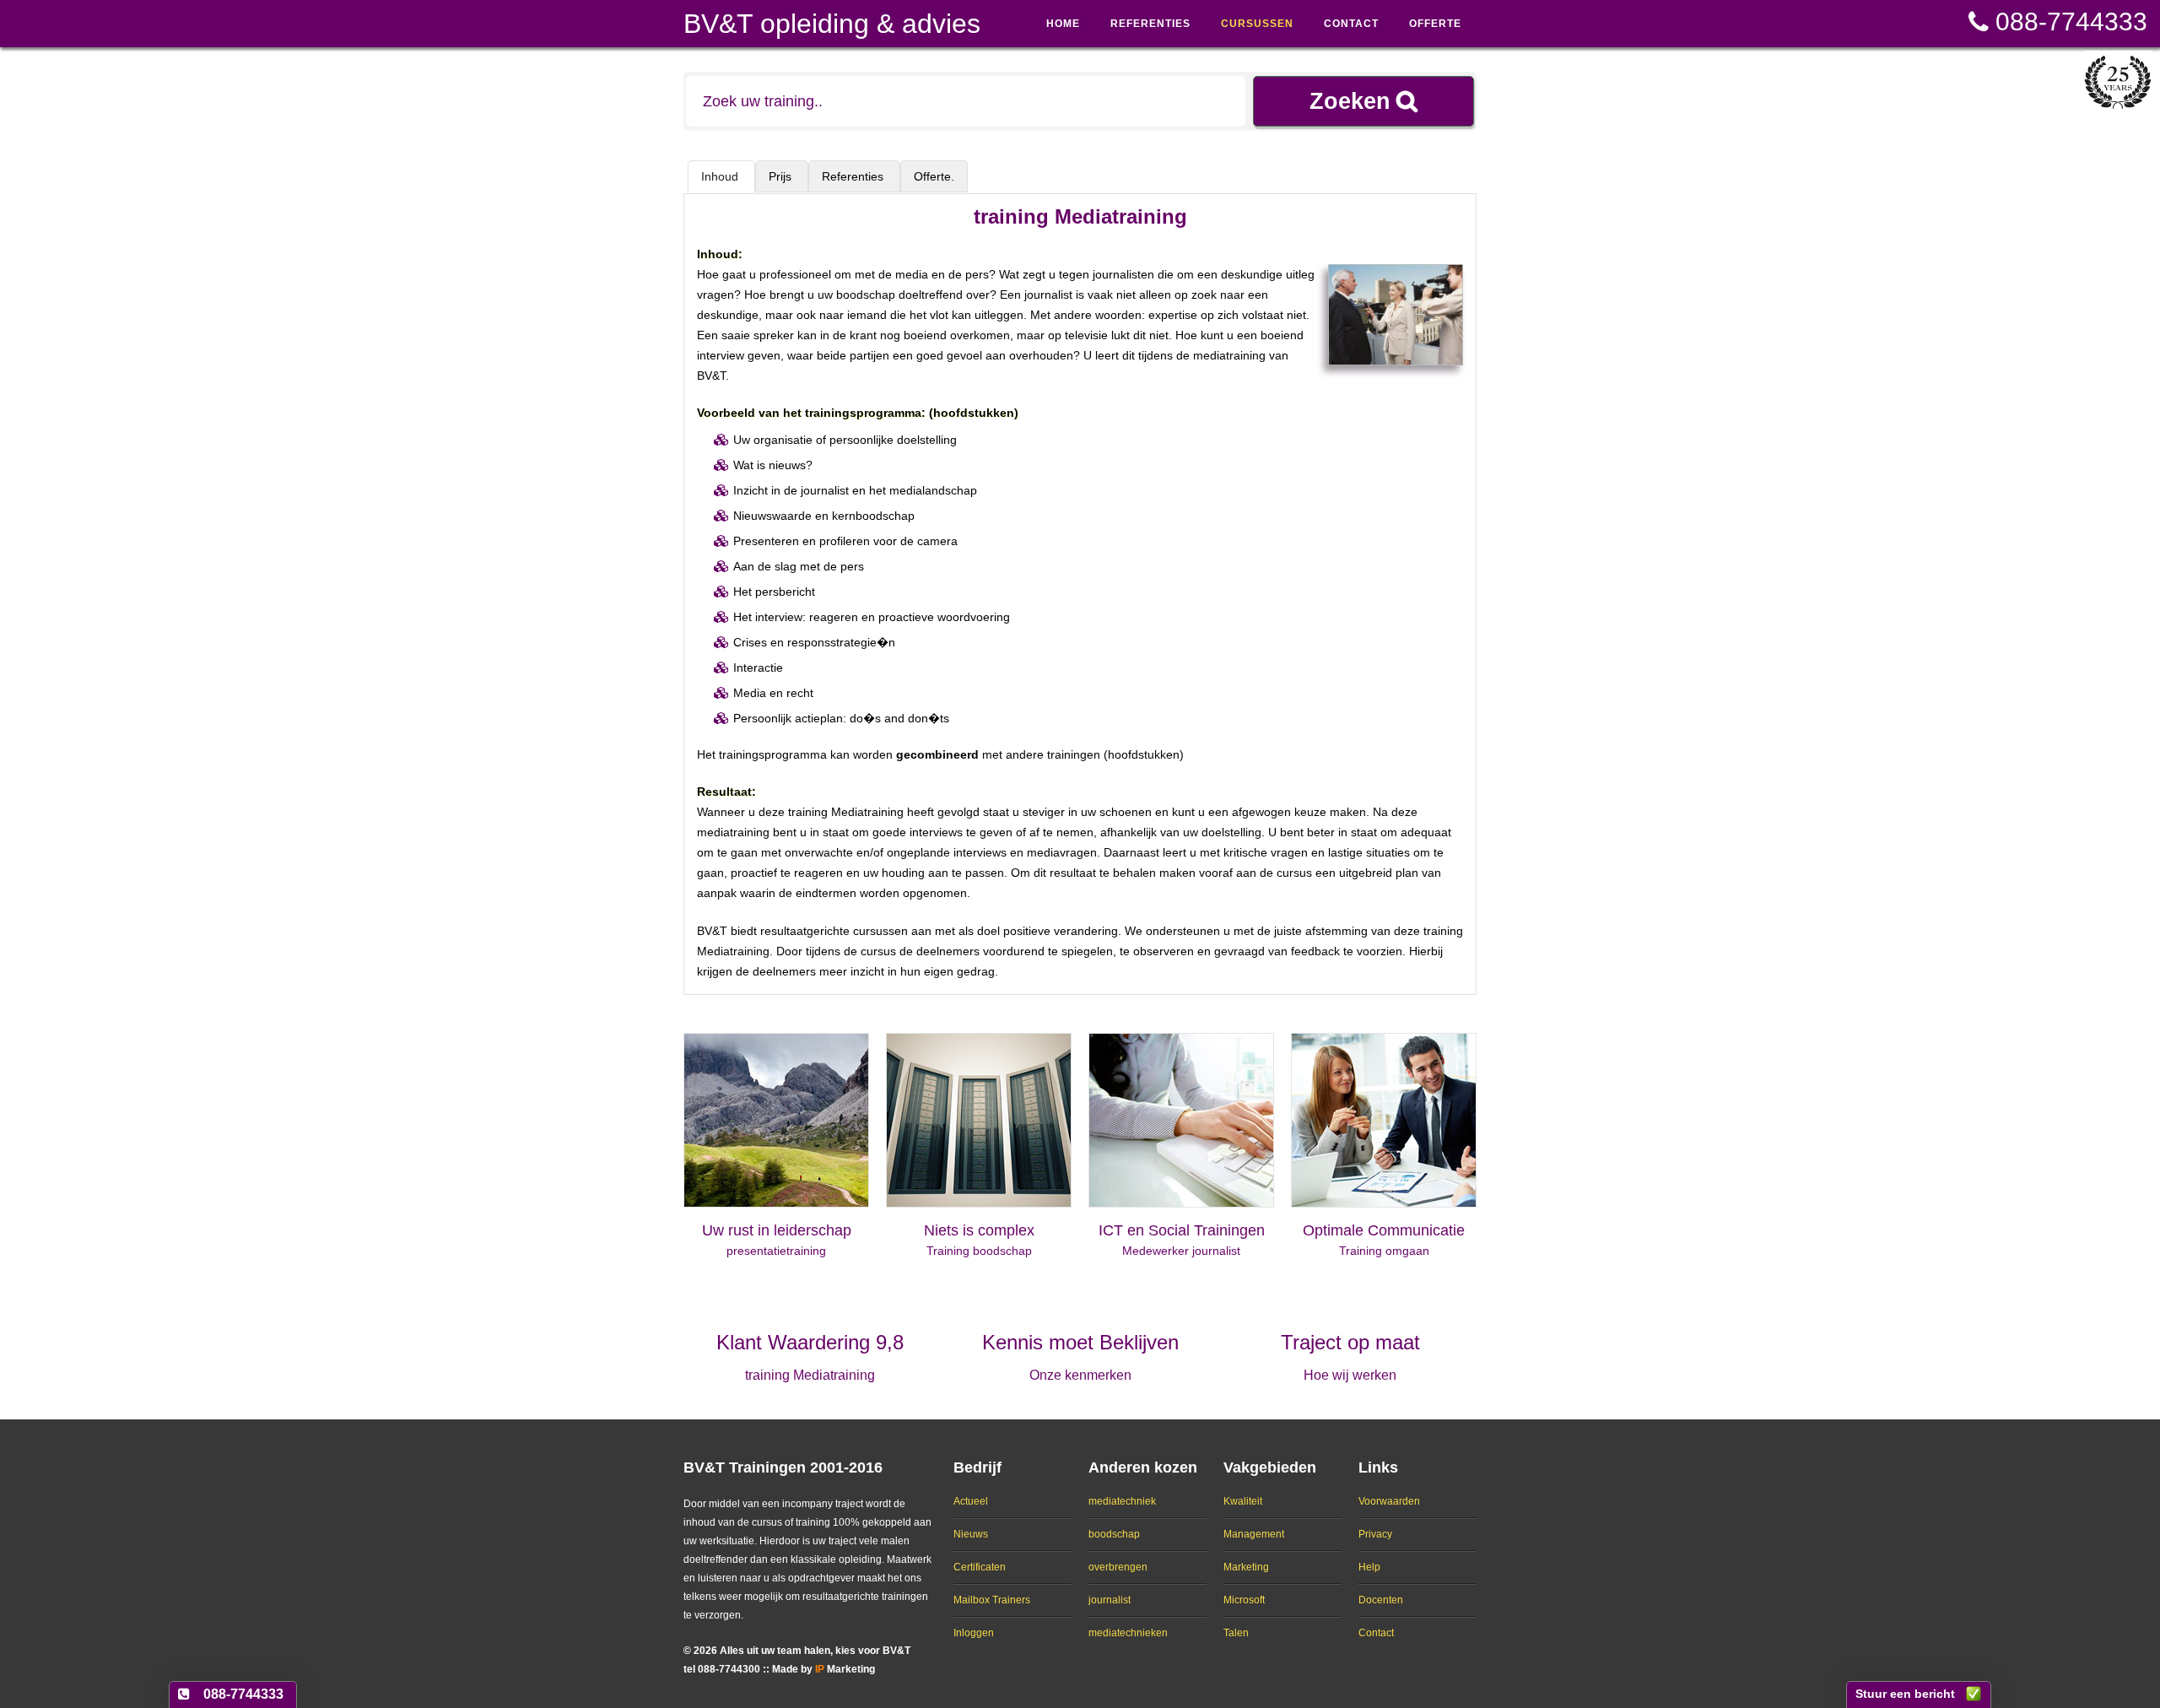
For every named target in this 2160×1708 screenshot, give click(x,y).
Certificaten (980, 1567)
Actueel (971, 1501)
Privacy (1375, 1534)
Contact (1376, 1633)
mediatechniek (1122, 1501)
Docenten (1381, 1600)
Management (1254, 1534)
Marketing (1246, 1567)
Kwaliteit (1243, 1501)
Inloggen (974, 1633)
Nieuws (971, 1534)
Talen (1236, 1633)
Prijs (782, 176)
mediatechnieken (1128, 1633)
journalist (1110, 1600)
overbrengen (1118, 1567)
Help (1369, 1567)
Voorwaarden (1389, 1501)
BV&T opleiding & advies (832, 24)
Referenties (854, 176)
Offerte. (934, 176)
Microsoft (1244, 1600)
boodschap (1114, 1534)
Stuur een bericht (1905, 1694)
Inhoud (721, 176)
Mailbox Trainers (992, 1600)
